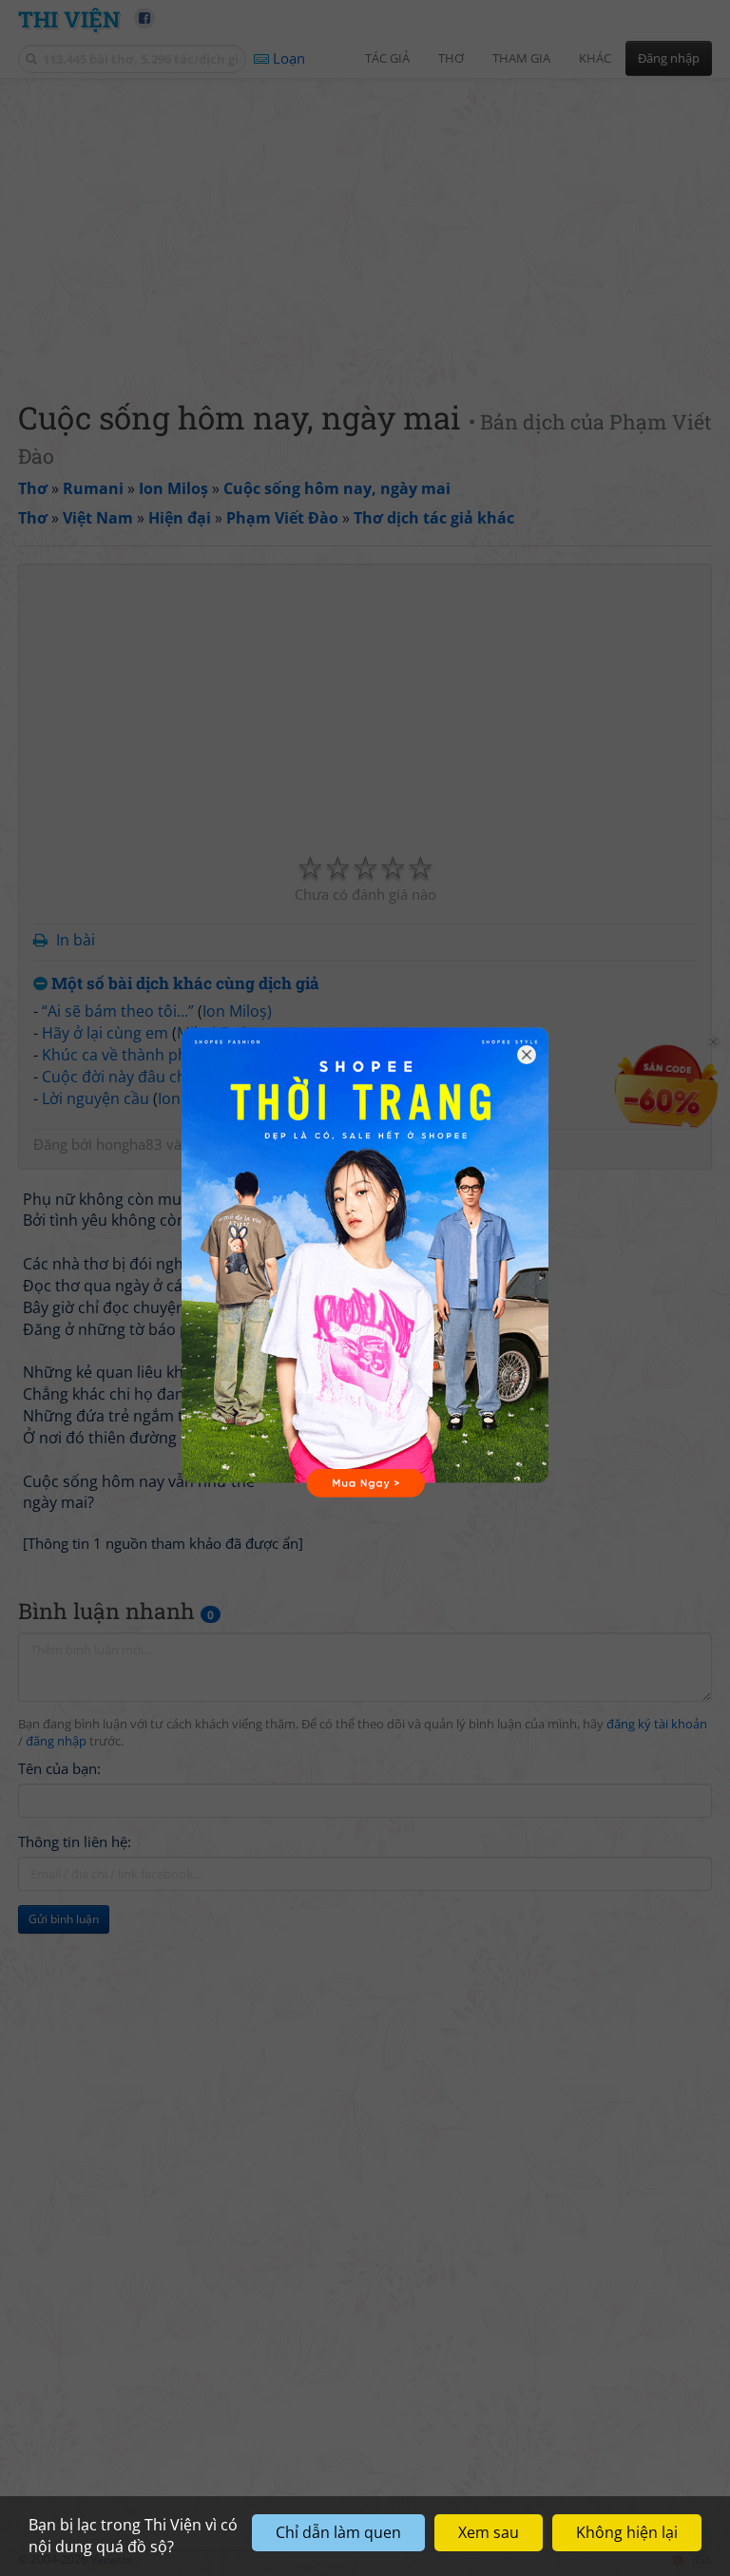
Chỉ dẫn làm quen (338, 2532)
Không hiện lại (627, 2532)
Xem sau (489, 2532)
